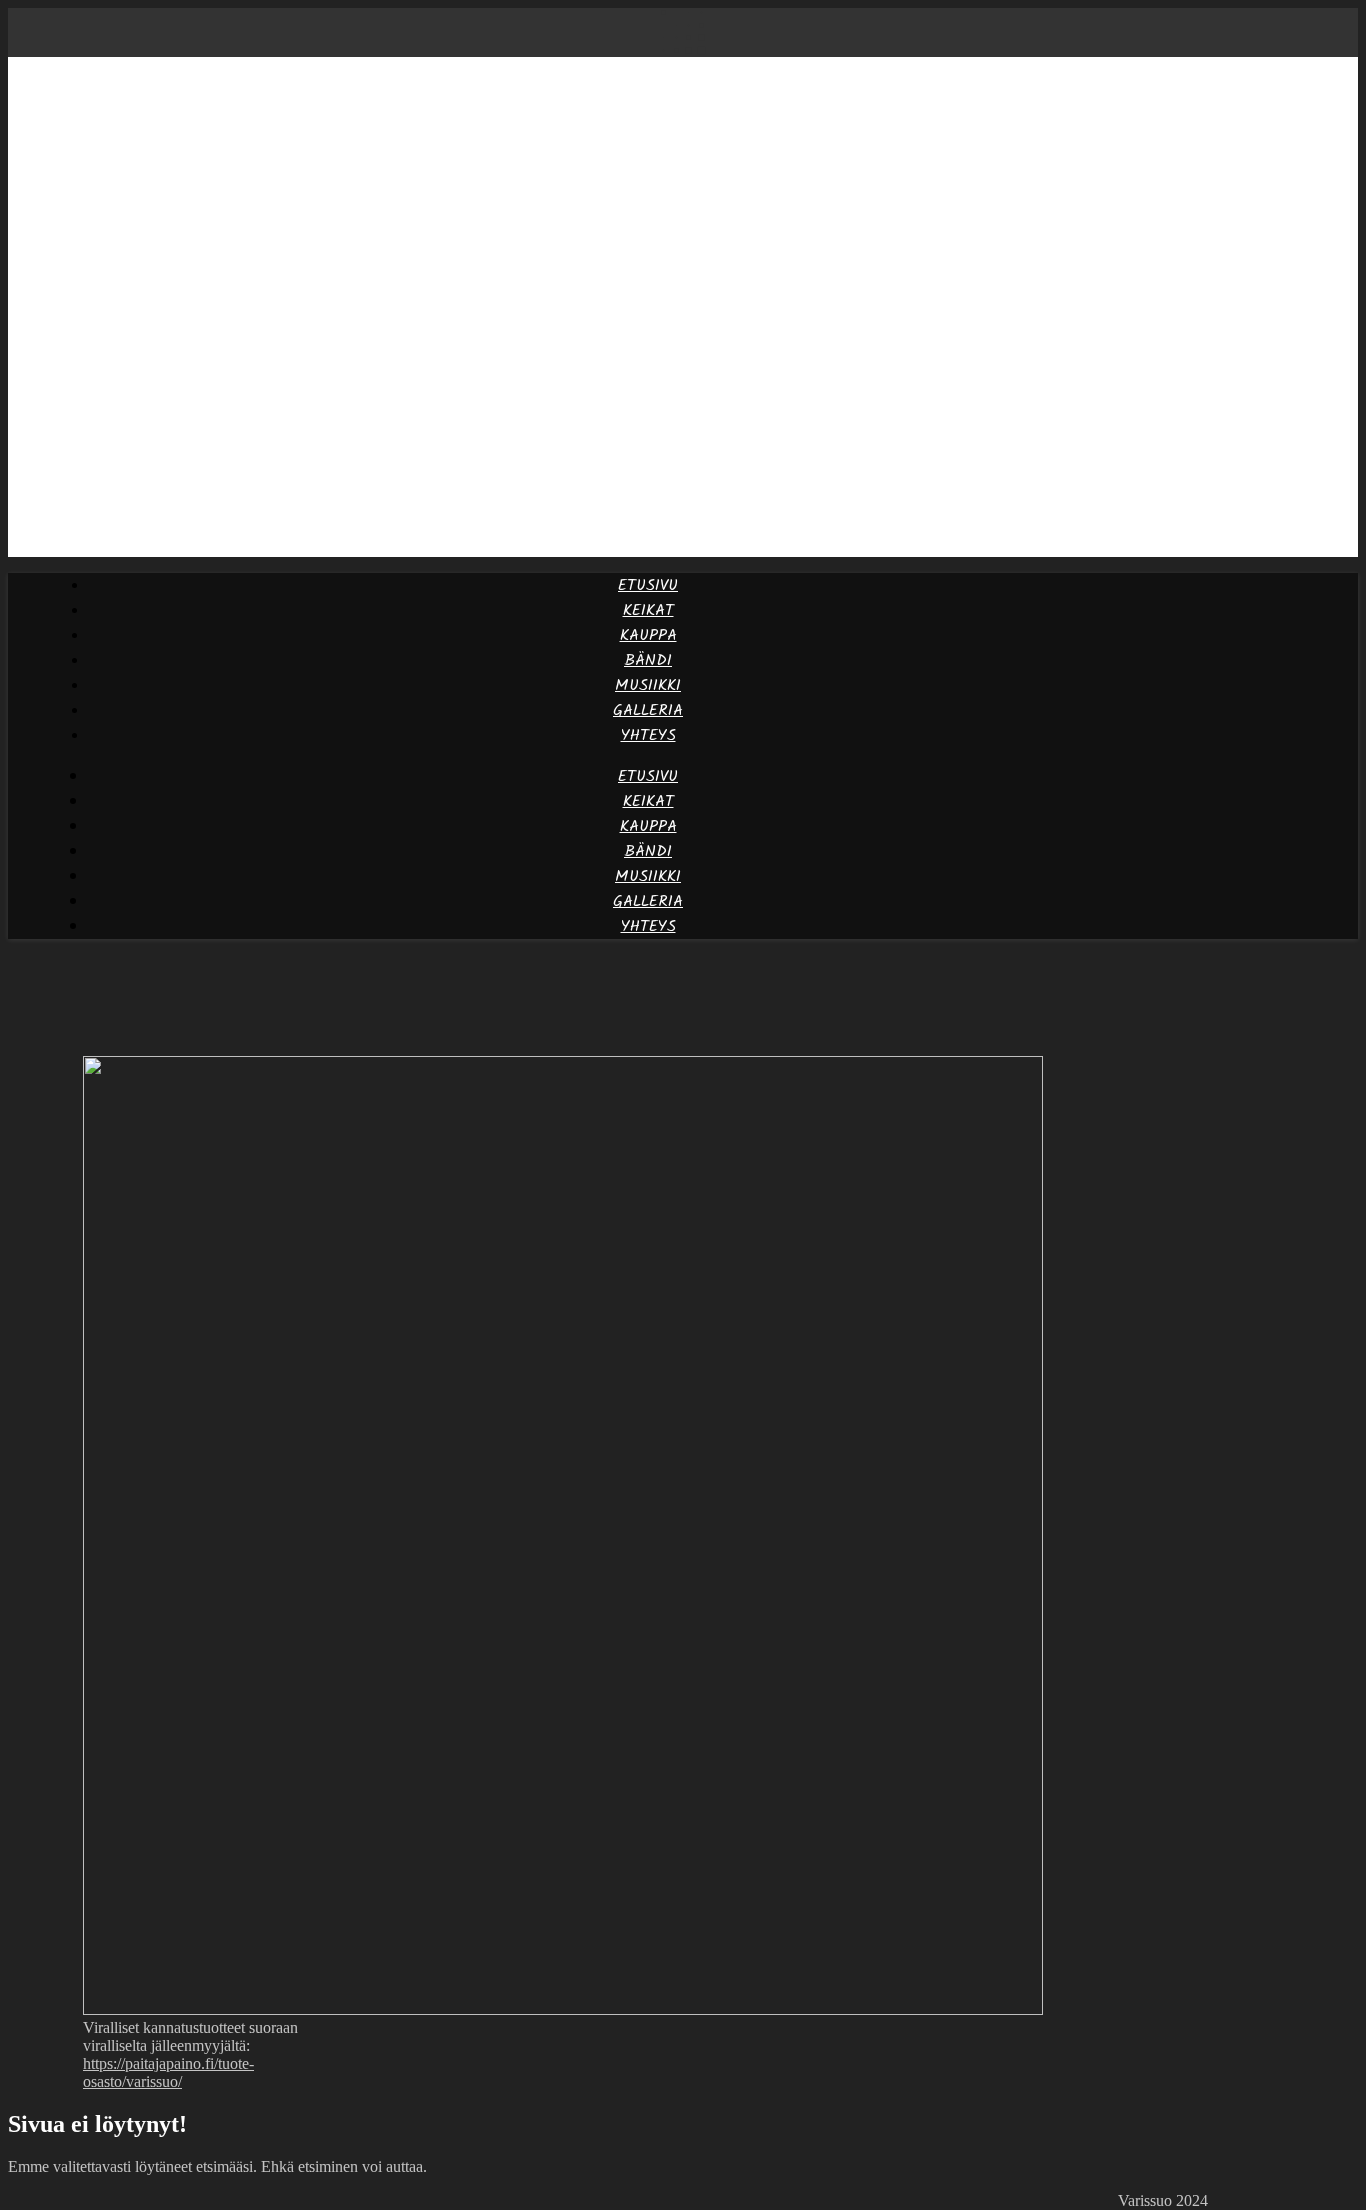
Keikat (648, 610)
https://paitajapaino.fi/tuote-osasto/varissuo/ (168, 2072)
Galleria (648, 710)
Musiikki (648, 685)
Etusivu (648, 585)
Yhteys (648, 735)
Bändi (648, 660)
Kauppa (648, 635)
